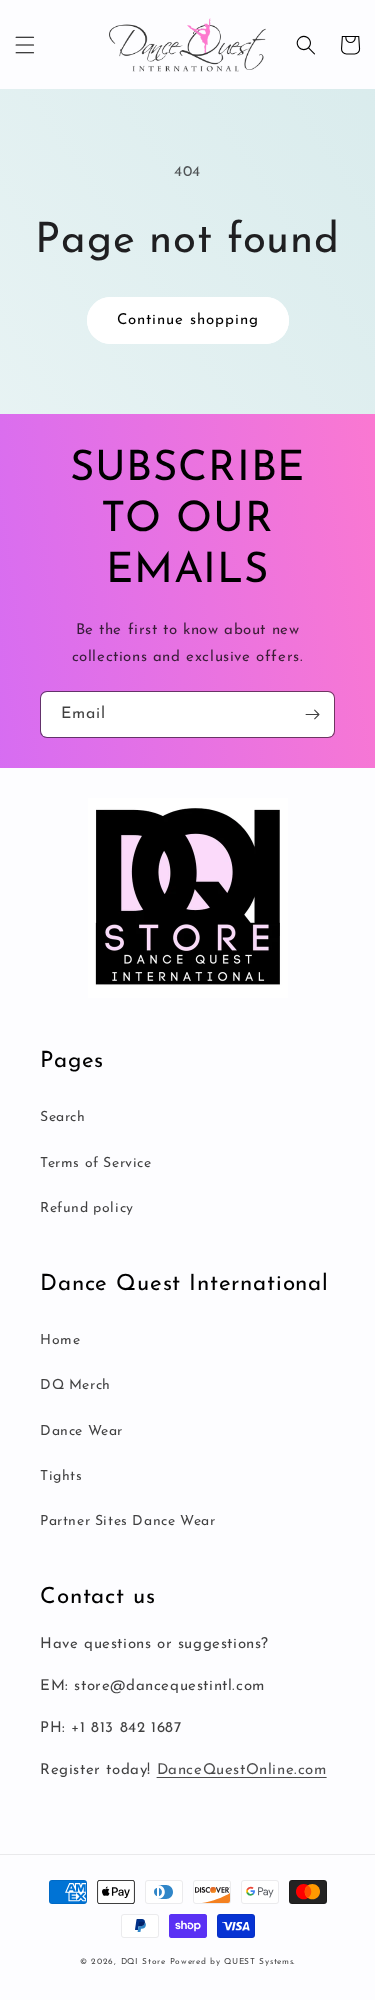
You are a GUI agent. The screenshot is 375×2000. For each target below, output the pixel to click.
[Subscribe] (312, 714)
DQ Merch (75, 1385)
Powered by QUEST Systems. (233, 1962)
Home (60, 1340)
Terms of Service (96, 1163)
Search (63, 1117)
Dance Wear (81, 1431)
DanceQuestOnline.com (242, 1770)
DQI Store (143, 1962)
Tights (61, 1476)
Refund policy (87, 1208)
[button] (25, 45)
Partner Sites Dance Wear (127, 1521)
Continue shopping (188, 320)
